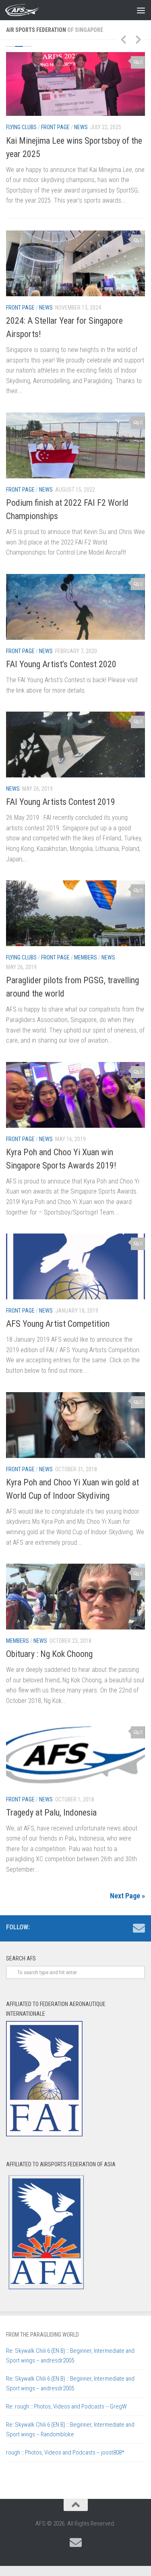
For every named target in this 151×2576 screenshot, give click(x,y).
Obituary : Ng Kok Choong (49, 1654)
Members (86, 957)
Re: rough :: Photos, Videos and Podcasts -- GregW (66, 2406)
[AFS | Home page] (28, 10)
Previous (123, 39)
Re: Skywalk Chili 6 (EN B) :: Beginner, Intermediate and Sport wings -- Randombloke (70, 2429)
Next (138, 39)
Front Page (55, 127)
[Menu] (141, 10)
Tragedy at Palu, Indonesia (51, 1813)
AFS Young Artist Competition (58, 1324)
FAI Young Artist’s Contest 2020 (61, 664)
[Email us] (139, 1928)
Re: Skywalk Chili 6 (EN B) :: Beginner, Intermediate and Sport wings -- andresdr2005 (70, 2356)
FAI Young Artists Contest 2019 (61, 802)
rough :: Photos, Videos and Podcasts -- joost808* (65, 2452)
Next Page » (127, 1896)
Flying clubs (21, 127)
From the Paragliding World (42, 2335)
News (81, 127)
